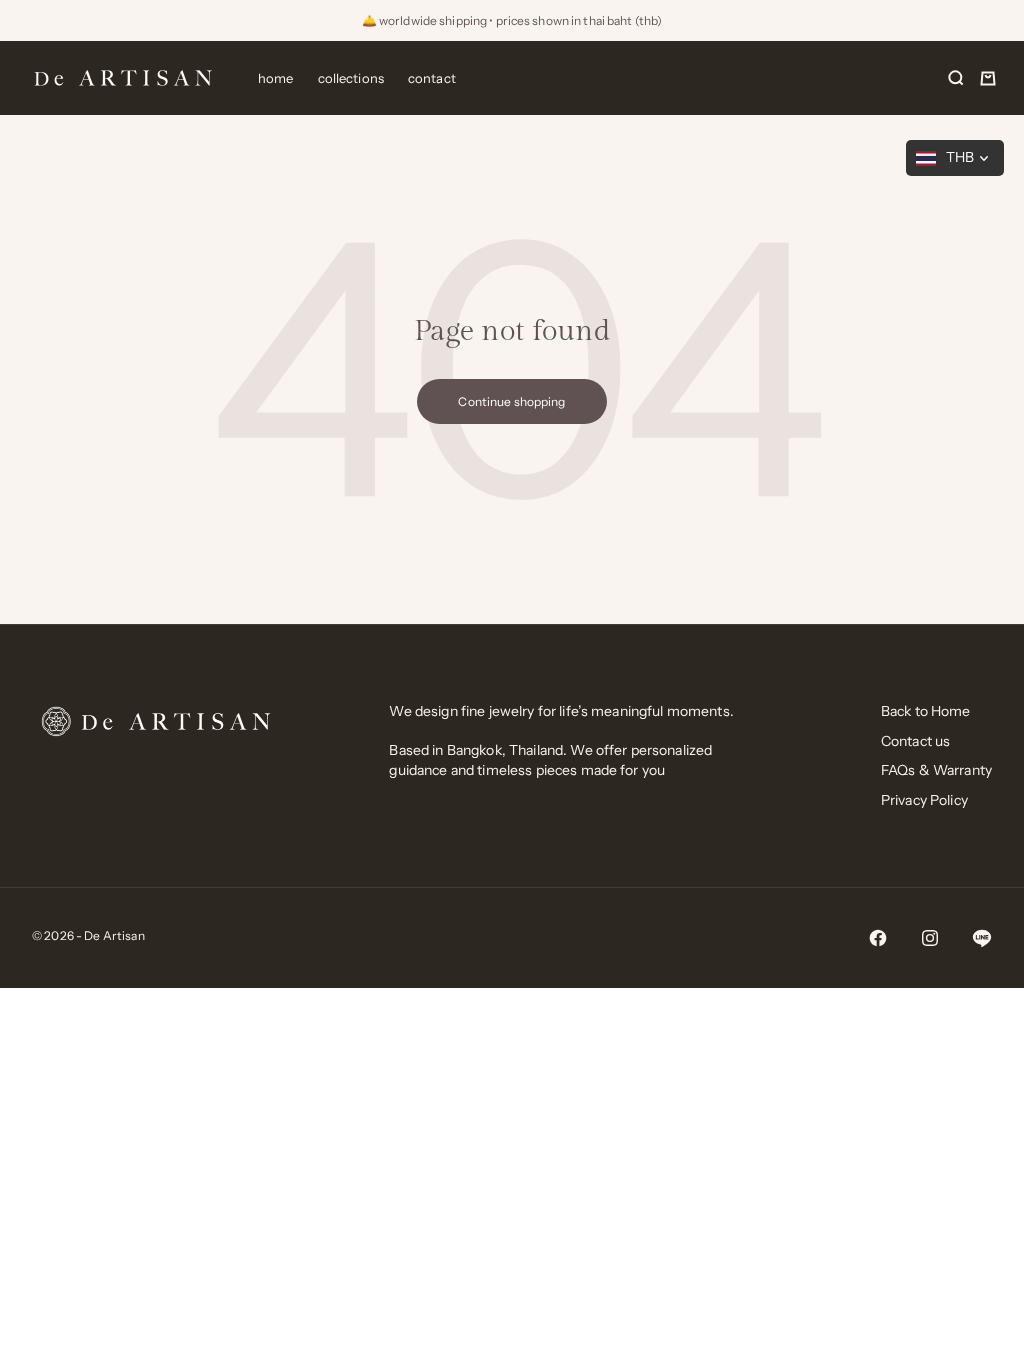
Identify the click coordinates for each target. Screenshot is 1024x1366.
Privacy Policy (924, 800)
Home (276, 78)
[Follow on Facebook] (878, 938)
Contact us (915, 741)
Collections (351, 78)
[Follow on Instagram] (930, 938)
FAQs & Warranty (936, 770)
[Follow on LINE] (982, 938)
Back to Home (926, 711)
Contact (432, 78)
